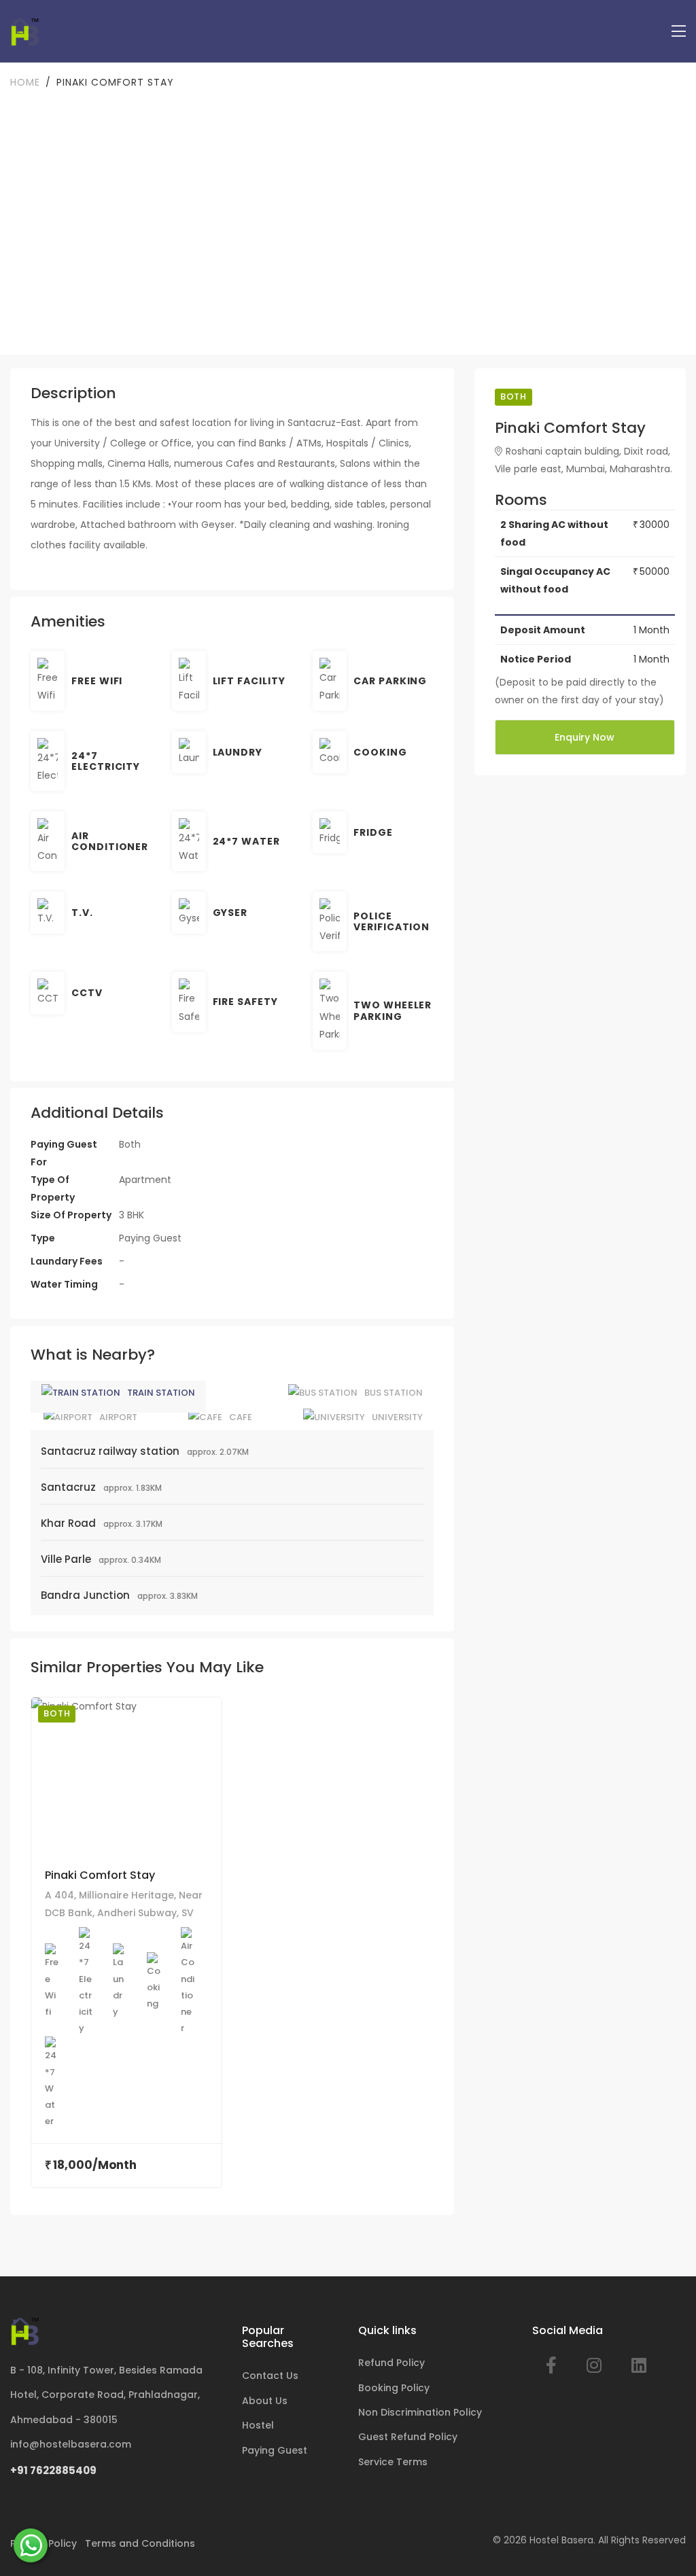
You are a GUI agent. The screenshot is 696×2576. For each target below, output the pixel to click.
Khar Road (68, 1523)
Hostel (258, 2425)
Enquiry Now (585, 737)
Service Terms (393, 2462)
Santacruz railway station (110, 1451)
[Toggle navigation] (679, 32)
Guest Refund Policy (408, 2437)
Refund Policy (391, 2363)
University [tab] (397, 1417)
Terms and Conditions (140, 2543)
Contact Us (270, 2376)
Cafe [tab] (241, 1417)
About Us (265, 2401)
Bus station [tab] (394, 1393)
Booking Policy (394, 2388)
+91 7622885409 (53, 2470)
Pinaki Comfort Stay (100, 1875)
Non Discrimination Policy (420, 2412)
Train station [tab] (161, 1393)
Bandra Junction (85, 1595)
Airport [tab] (118, 1417)
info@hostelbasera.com (71, 2444)
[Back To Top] (665, 2545)
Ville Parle (66, 1559)
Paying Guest (275, 2450)
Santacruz (68, 1487)
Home (25, 82)
